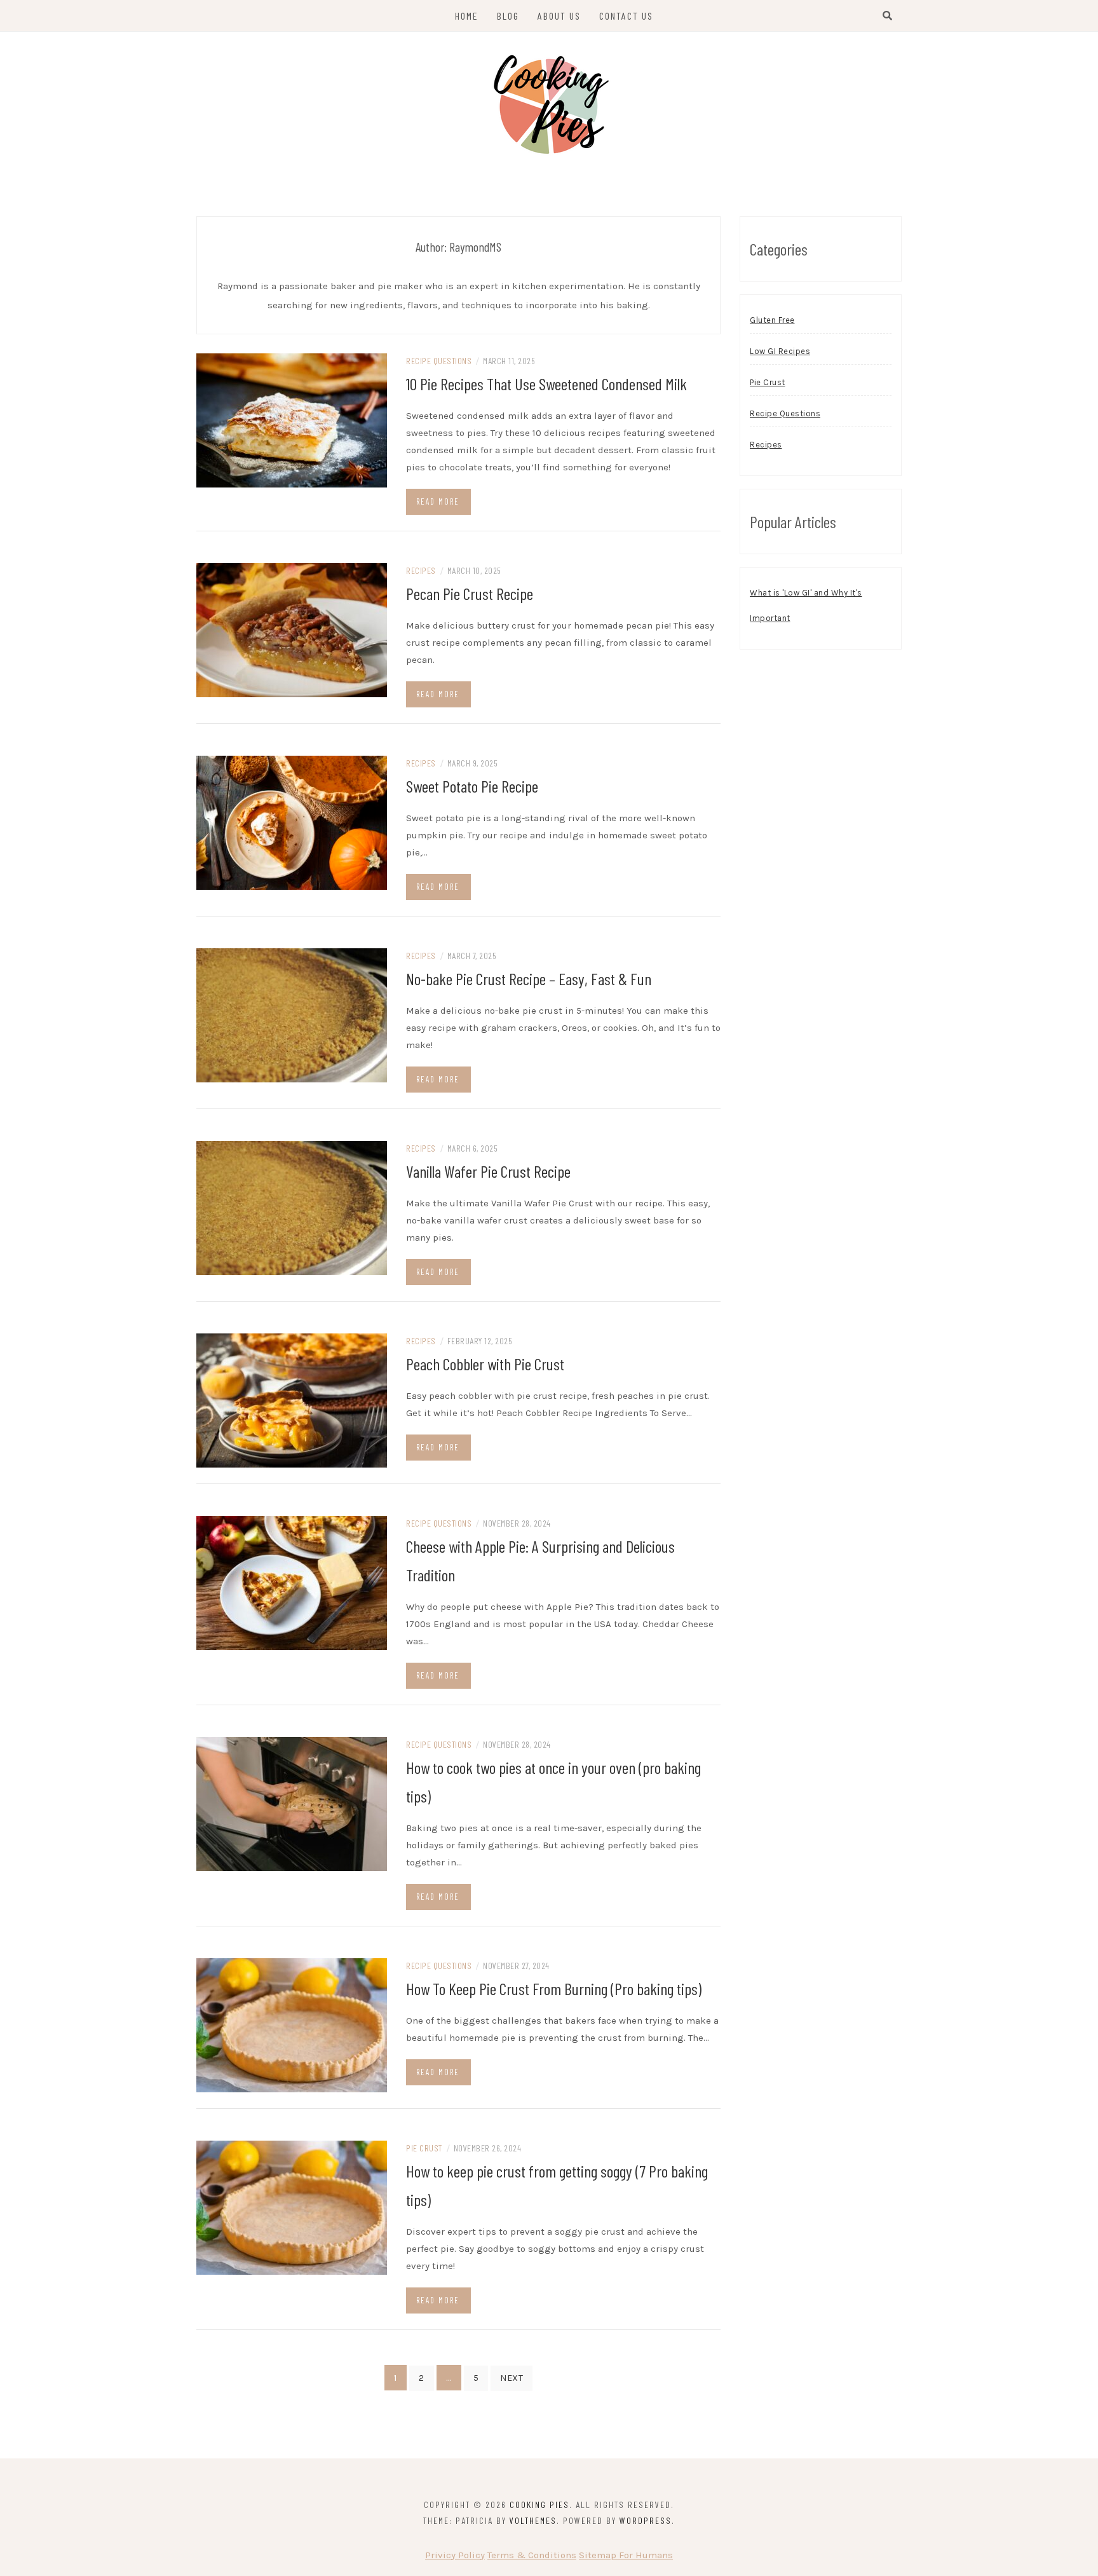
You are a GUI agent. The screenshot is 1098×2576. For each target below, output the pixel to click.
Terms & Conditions (532, 2555)
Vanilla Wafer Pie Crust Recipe (488, 1171)
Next (512, 2378)
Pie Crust (424, 2148)
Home (467, 16)
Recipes (421, 570)
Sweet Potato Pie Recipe (472, 786)
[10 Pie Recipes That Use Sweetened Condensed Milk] (292, 419)
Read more (438, 501)
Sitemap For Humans (626, 2555)
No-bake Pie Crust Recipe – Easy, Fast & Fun (529, 978)
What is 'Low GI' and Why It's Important (806, 605)
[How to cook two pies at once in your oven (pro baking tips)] (292, 1803)
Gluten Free (772, 320)
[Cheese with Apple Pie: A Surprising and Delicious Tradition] (292, 1582)
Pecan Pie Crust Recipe (470, 593)
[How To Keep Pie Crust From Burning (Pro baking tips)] (292, 2024)
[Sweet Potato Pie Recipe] (292, 822)
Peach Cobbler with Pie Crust (485, 1364)
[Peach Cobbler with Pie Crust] (292, 1400)
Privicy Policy (455, 2555)
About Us (559, 16)
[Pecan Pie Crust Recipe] (292, 629)
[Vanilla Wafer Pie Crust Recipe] (292, 1207)
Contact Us (626, 16)
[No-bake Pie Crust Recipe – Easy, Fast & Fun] (292, 1014)
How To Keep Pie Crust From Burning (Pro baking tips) (554, 1988)
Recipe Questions (439, 361)
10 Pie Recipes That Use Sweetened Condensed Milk (546, 384)
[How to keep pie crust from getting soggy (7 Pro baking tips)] (292, 2207)
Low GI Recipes (780, 351)
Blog (508, 16)
